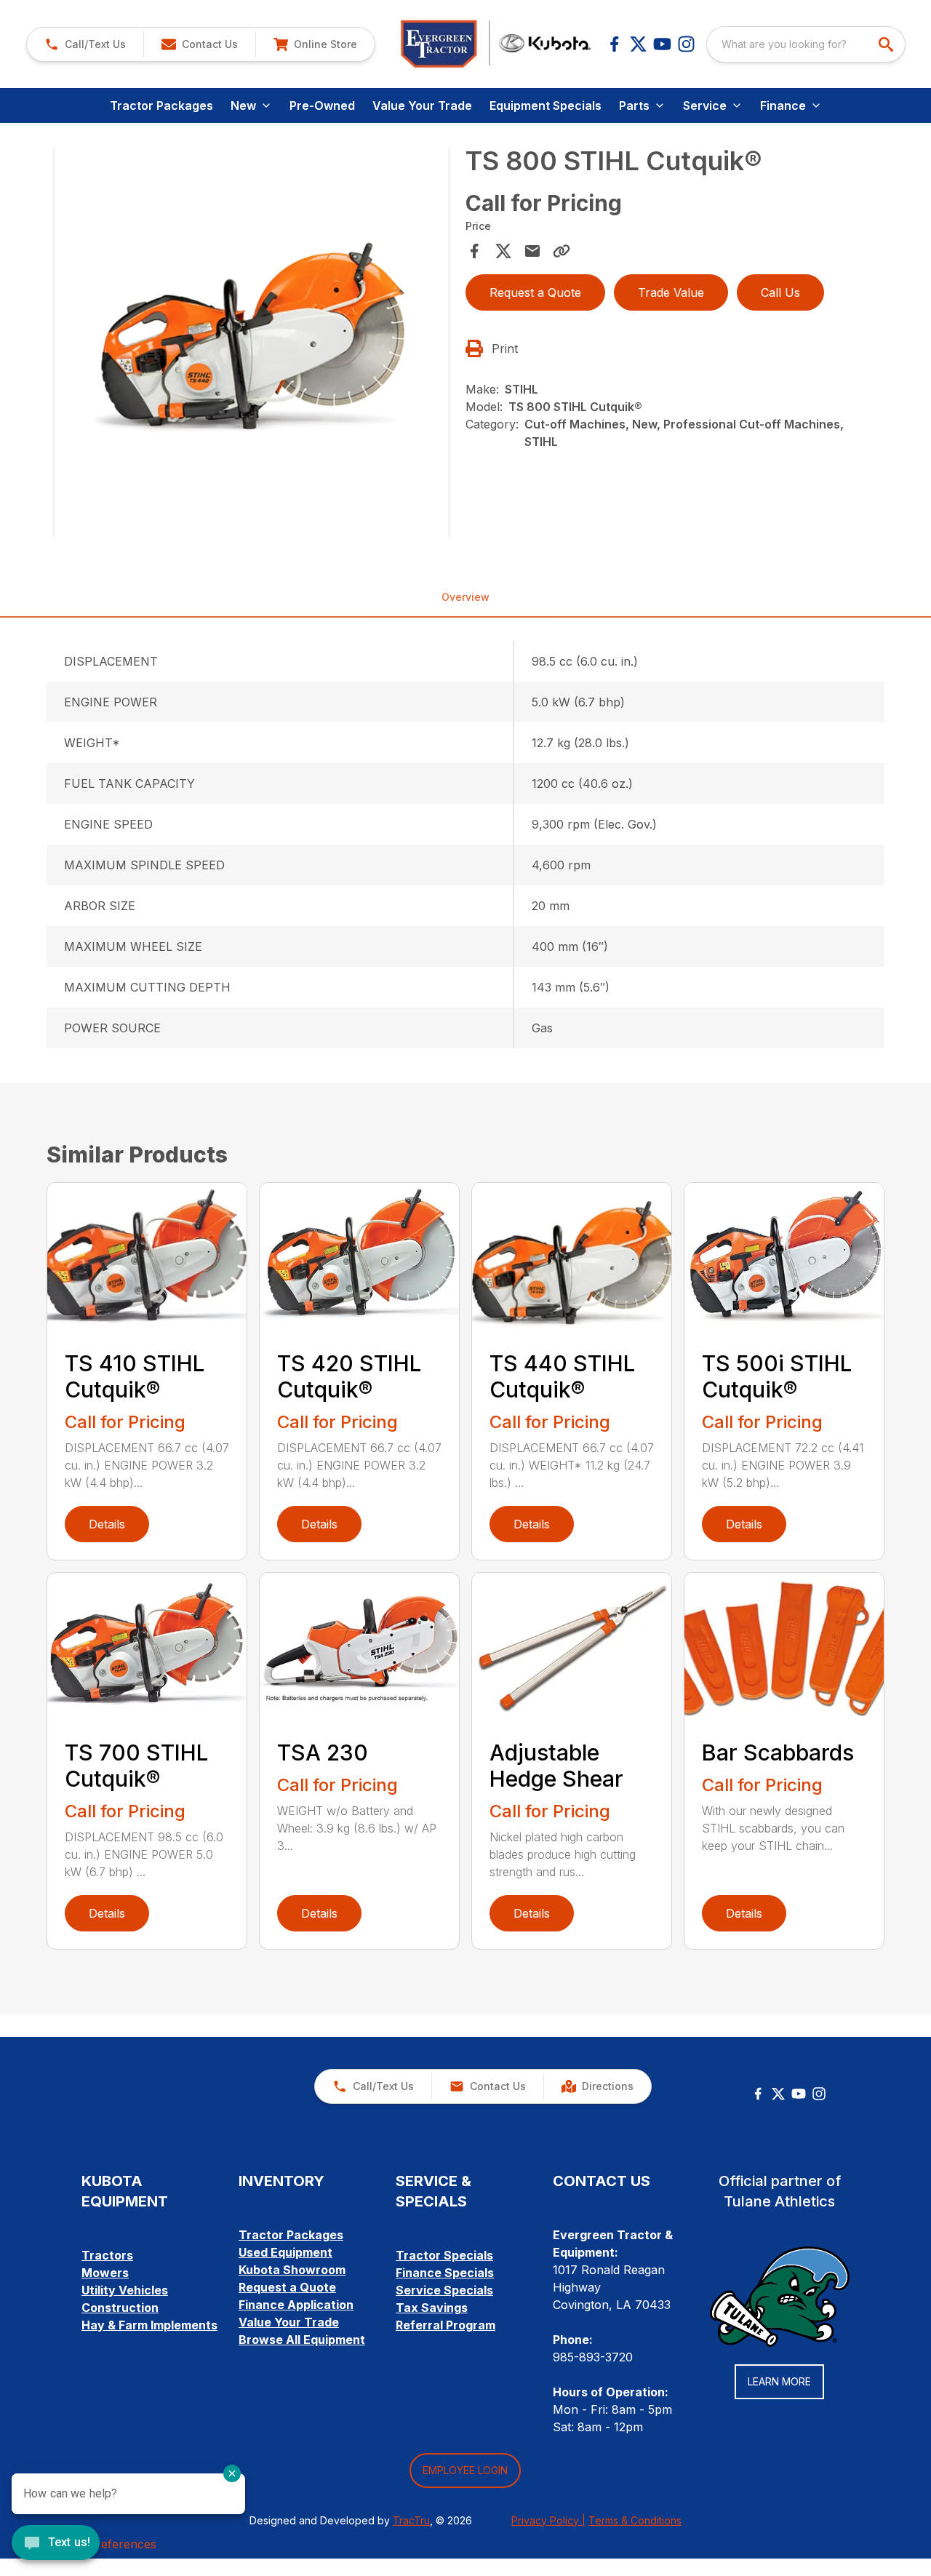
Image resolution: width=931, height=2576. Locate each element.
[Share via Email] (532, 251)
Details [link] (107, 1524)
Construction (120, 2308)
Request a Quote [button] (535, 292)
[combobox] (806, 44)
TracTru (411, 2520)
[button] (85, 44)
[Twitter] (778, 2094)
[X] (638, 44)
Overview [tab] (465, 597)
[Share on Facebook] (474, 251)
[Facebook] (614, 44)
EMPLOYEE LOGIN (465, 2470)
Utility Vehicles (125, 2290)
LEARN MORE (779, 2381)
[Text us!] (56, 2544)
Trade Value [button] (671, 292)
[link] (315, 44)
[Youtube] (662, 44)
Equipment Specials (546, 105)
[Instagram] (686, 44)
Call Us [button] (780, 292)
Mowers (105, 2273)
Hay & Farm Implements (149, 2325)
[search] (887, 44)
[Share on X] (503, 251)
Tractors (107, 2255)
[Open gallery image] (252, 343)
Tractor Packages (161, 105)
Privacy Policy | (548, 2520)
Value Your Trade (422, 105)
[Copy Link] (562, 251)
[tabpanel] (252, 345)
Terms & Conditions (635, 2520)
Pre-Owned (322, 105)
